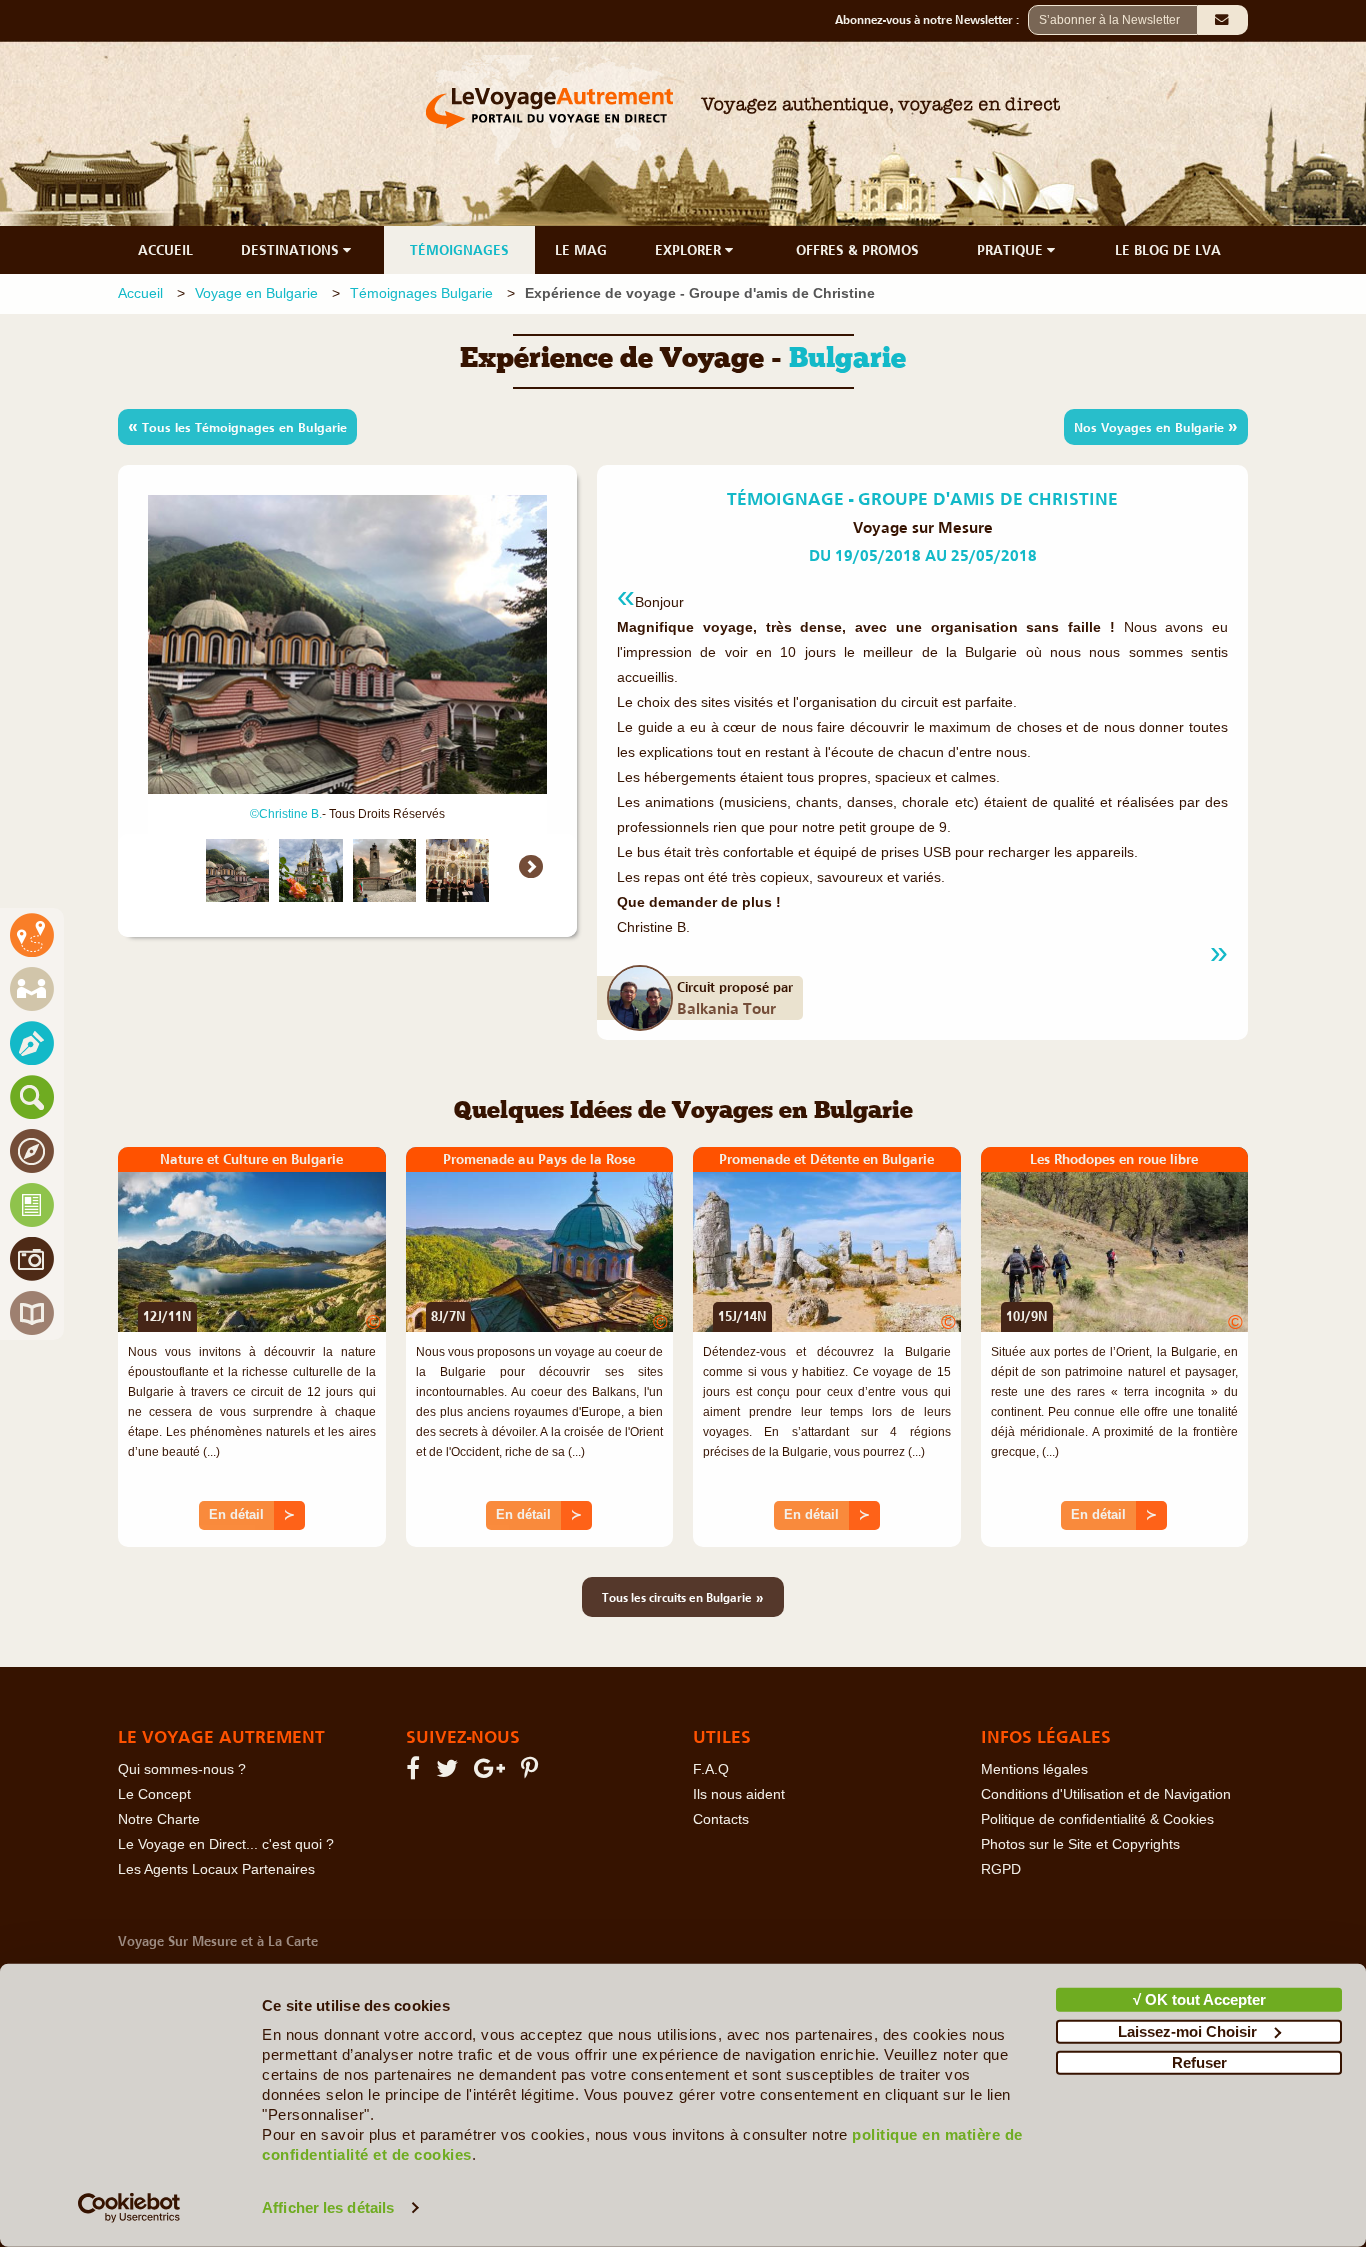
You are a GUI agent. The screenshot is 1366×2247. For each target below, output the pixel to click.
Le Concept (154, 1794)
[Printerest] (532, 1772)
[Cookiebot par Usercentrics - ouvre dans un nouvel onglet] (129, 2208)
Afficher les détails (328, 2207)
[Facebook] (416, 1772)
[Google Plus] (492, 1772)
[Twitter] (450, 1772)
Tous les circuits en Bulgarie (683, 1597)
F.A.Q (711, 1769)
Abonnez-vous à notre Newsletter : (931, 20)
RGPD (1001, 1869)
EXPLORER (690, 250)
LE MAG (581, 250)
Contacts (721, 1819)
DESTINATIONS (292, 250)
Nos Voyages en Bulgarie (1156, 426)
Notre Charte (159, 1819)
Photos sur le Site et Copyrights (1080, 1844)
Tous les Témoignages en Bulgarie (237, 426)
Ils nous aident (739, 1794)
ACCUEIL (165, 250)
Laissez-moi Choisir (1187, 2030)
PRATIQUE (1012, 250)
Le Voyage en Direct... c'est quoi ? (226, 1844)
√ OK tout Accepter (1199, 1999)
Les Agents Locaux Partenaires (216, 1869)
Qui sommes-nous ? (182, 1769)
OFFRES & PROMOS (857, 250)
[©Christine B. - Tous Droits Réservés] (237, 870)
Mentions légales (1034, 1769)
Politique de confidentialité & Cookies (1097, 1819)
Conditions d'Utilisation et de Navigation (1106, 1794)
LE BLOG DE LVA (1168, 250)
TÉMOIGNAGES (459, 250)
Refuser (1199, 2062)
